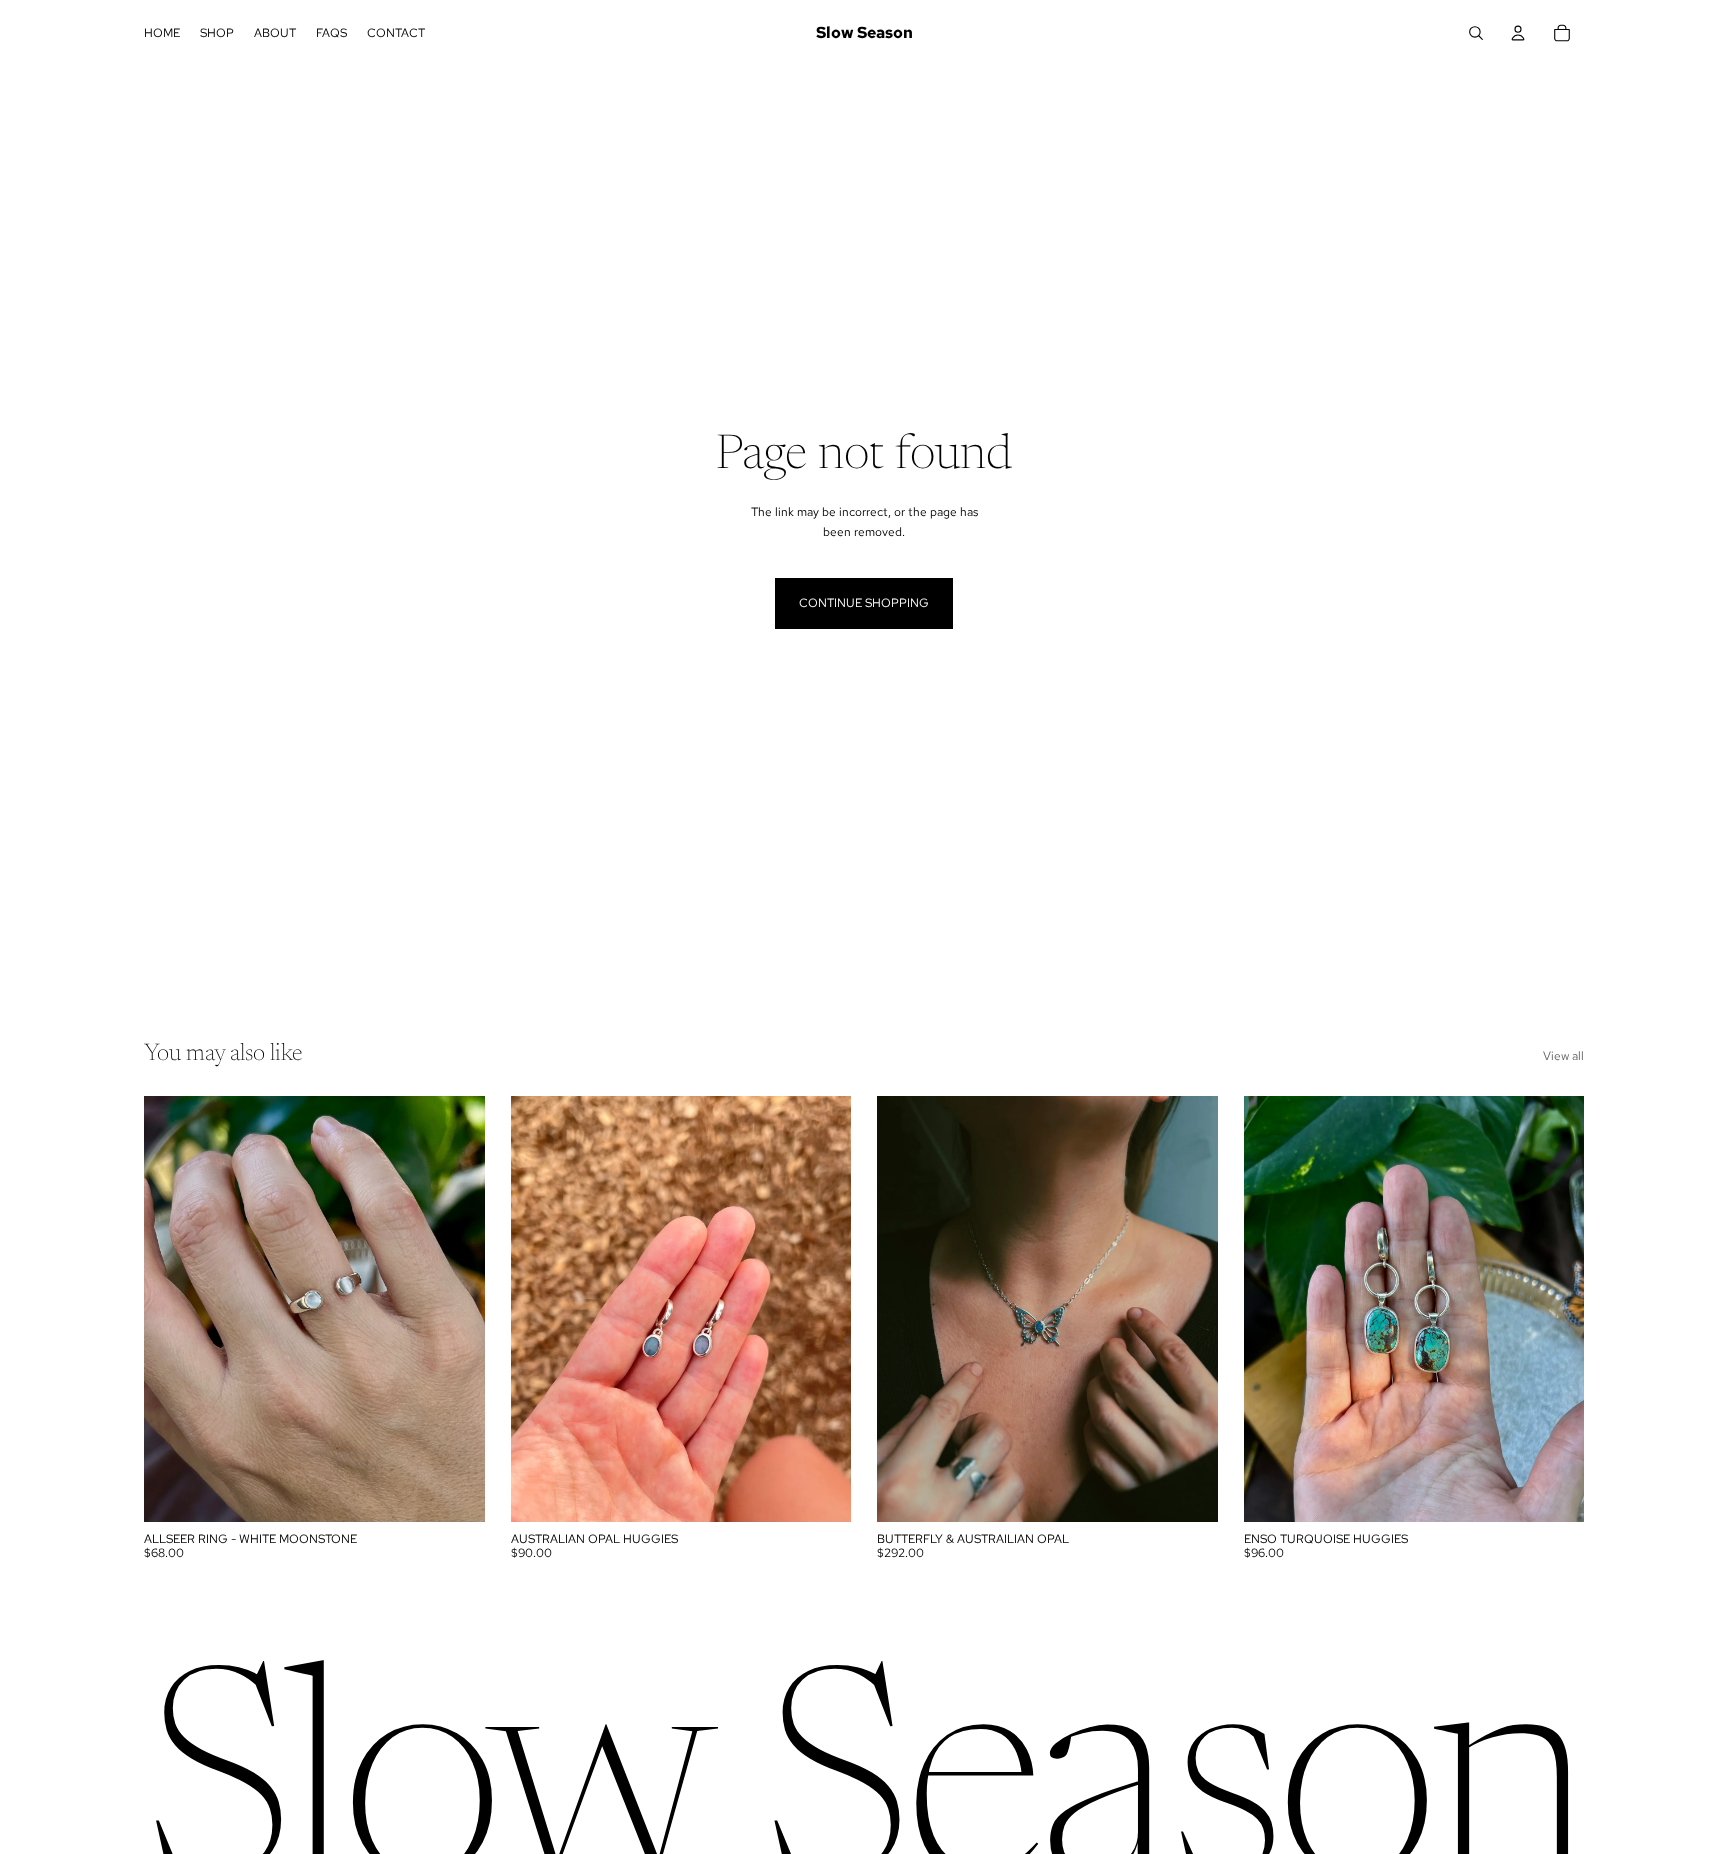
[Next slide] (455, 1309)
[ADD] (454, 1491)
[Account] (1518, 33)
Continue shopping (864, 603)
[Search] (1476, 33)
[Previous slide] (174, 1309)
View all (1563, 1056)
